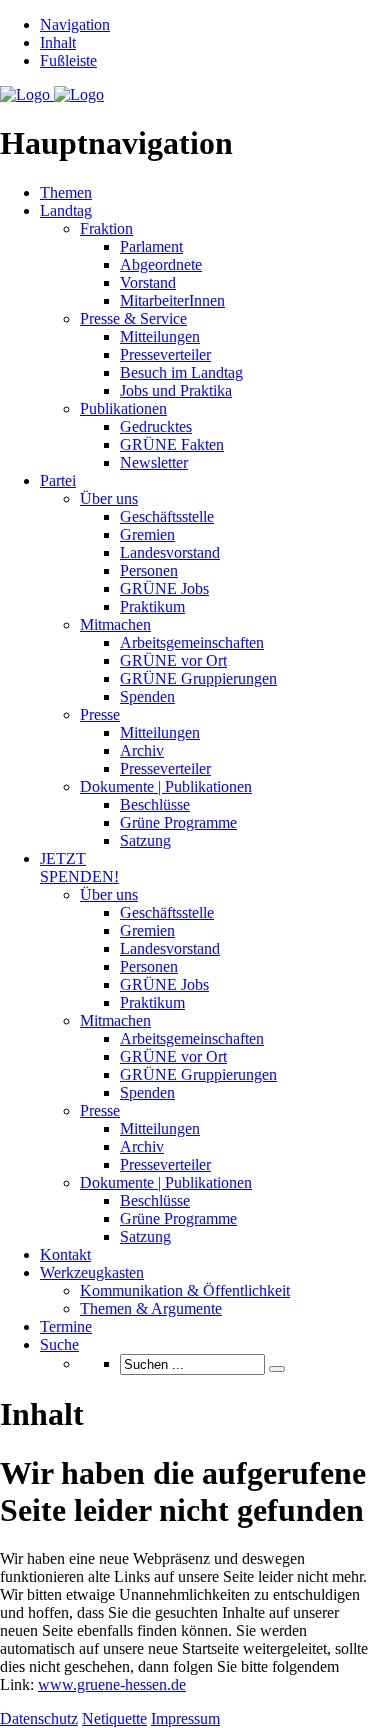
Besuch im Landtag (181, 372)
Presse (100, 714)
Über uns (109, 498)
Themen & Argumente (151, 1308)
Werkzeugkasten (92, 1272)
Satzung (145, 840)
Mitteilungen (160, 336)
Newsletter (154, 462)
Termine (66, 1326)
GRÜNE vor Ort (173, 660)
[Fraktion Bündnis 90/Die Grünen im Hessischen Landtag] (52, 94)
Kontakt (65, 1254)
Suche (59, 1344)
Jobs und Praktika (176, 390)
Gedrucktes (156, 426)
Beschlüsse (155, 804)
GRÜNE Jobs (164, 588)
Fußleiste (68, 60)
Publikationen (123, 408)
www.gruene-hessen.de (112, 1684)
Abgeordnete (161, 264)
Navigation (75, 24)
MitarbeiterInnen (172, 300)
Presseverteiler (165, 354)
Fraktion (106, 228)
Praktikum (152, 606)
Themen (66, 192)
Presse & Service (133, 318)
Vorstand (148, 282)
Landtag (66, 210)
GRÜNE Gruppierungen (198, 678)
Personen (149, 570)
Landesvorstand (170, 552)
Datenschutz (39, 1718)
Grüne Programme (178, 822)
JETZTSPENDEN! (79, 867)
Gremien (147, 534)
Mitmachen (115, 624)
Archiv (142, 750)
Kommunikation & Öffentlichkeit (185, 1290)
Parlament (151, 246)
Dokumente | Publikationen (166, 786)
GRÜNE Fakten (172, 444)
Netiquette (114, 1718)
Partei (58, 480)
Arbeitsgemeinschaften (192, 642)
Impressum (185, 1718)
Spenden (147, 696)
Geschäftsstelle (167, 516)
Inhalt (58, 42)
